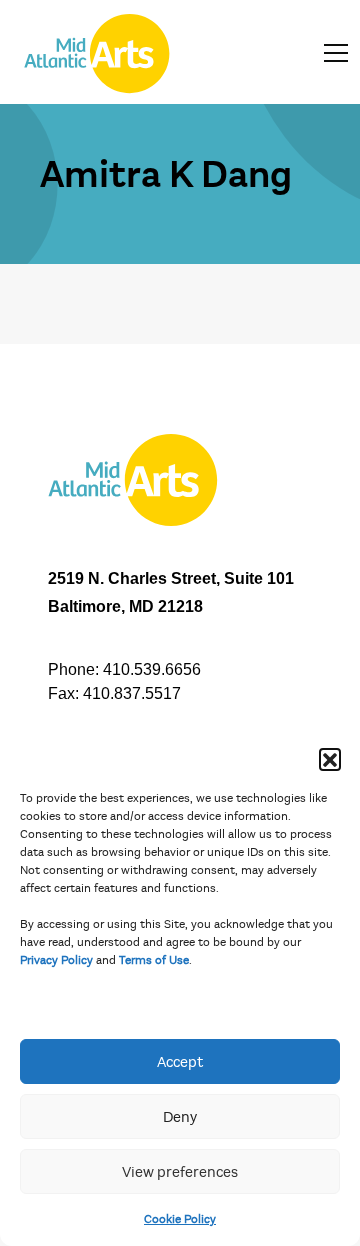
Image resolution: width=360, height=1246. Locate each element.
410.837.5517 (132, 693)
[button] (330, 759)
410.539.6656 (152, 669)
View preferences (180, 1172)
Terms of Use (154, 960)
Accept (180, 1062)
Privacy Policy (56, 960)
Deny (180, 1117)
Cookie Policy (180, 1219)
